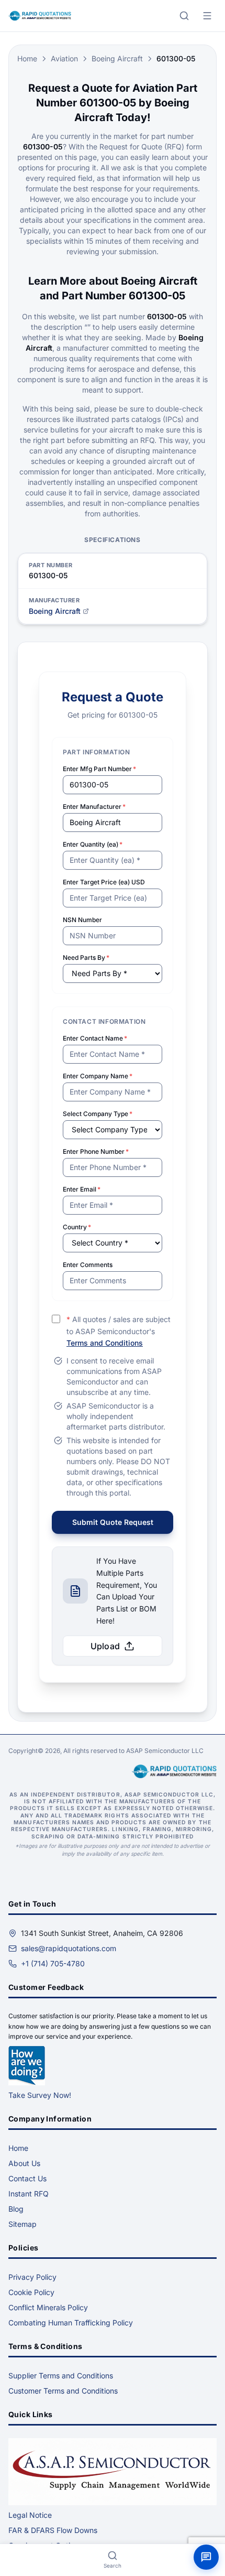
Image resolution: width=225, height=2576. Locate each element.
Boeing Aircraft (117, 58)
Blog (16, 2209)
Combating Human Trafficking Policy (71, 2323)
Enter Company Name (98, 1076)
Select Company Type (98, 1114)
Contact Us (27, 2178)
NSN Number (82, 920)
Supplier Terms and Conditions (61, 2375)
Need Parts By (86, 957)
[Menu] (207, 16)
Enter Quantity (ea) (93, 844)
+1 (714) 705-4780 (53, 1963)
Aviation (64, 58)
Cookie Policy (31, 2292)
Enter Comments (88, 1265)
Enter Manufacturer (94, 807)
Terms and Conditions (105, 1343)
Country (77, 1227)
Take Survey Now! (40, 2095)
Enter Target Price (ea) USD (104, 882)
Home (27, 58)
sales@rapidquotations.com (69, 1948)
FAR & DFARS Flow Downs (53, 2530)
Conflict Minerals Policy (48, 2307)
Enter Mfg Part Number (99, 769)
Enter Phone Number (96, 1151)
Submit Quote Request (113, 1522)
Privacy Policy (32, 2277)
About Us (24, 2163)
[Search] (184, 16)
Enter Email (82, 1189)
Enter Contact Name (95, 1038)
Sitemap (22, 2224)
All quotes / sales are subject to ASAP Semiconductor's (119, 1331)
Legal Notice (30, 2515)
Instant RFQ (29, 2194)
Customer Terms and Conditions (63, 2391)
